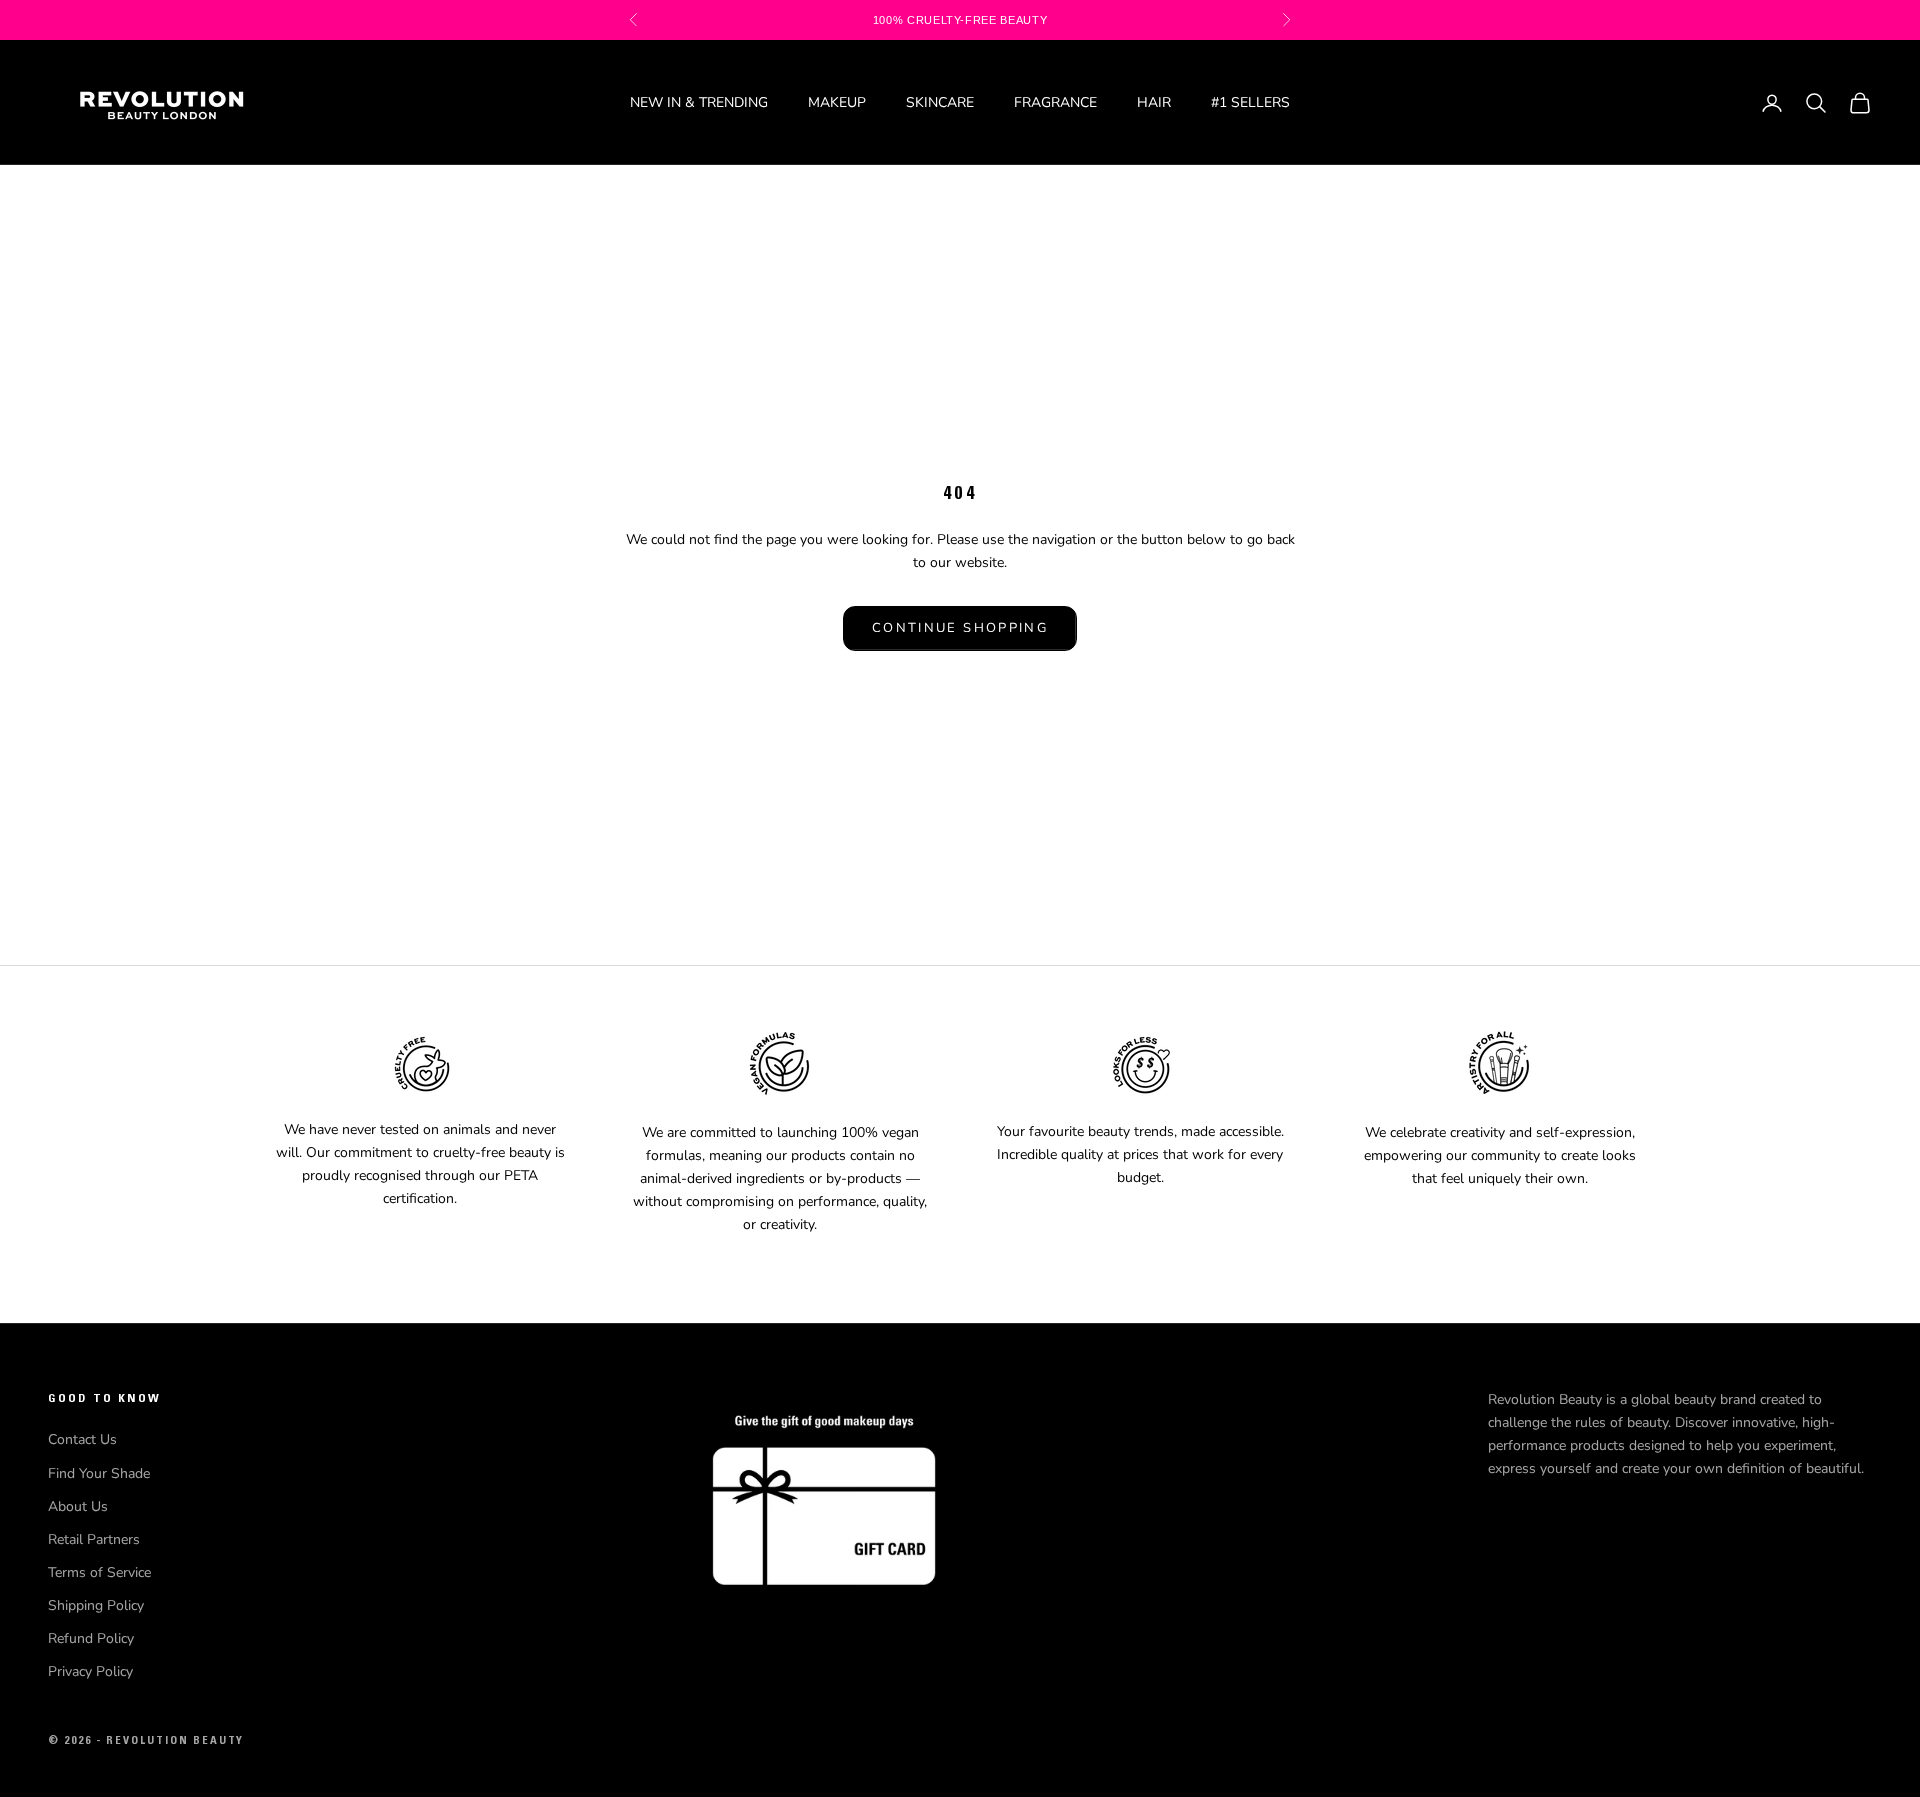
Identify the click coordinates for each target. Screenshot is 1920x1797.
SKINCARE (940, 102)
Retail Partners (94, 1539)
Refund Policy (91, 1638)
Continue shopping (960, 628)
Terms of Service (99, 1572)
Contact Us (82, 1439)
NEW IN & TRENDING (699, 102)
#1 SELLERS (1250, 102)
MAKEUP (837, 102)
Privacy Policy (90, 1671)
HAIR (1154, 102)
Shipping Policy (96, 1605)
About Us (78, 1506)
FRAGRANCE (1055, 102)
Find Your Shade (99, 1473)
